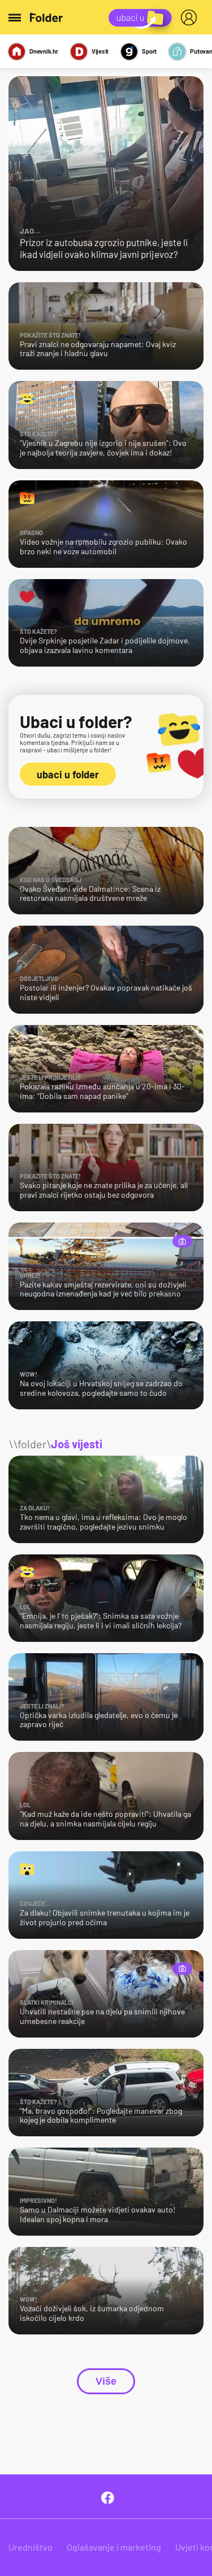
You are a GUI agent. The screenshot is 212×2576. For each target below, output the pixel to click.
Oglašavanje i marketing (114, 2547)
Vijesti (100, 51)
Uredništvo (31, 2547)
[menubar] (191, 17)
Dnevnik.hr (44, 51)
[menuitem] (191, 17)
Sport (149, 51)
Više (106, 2381)
